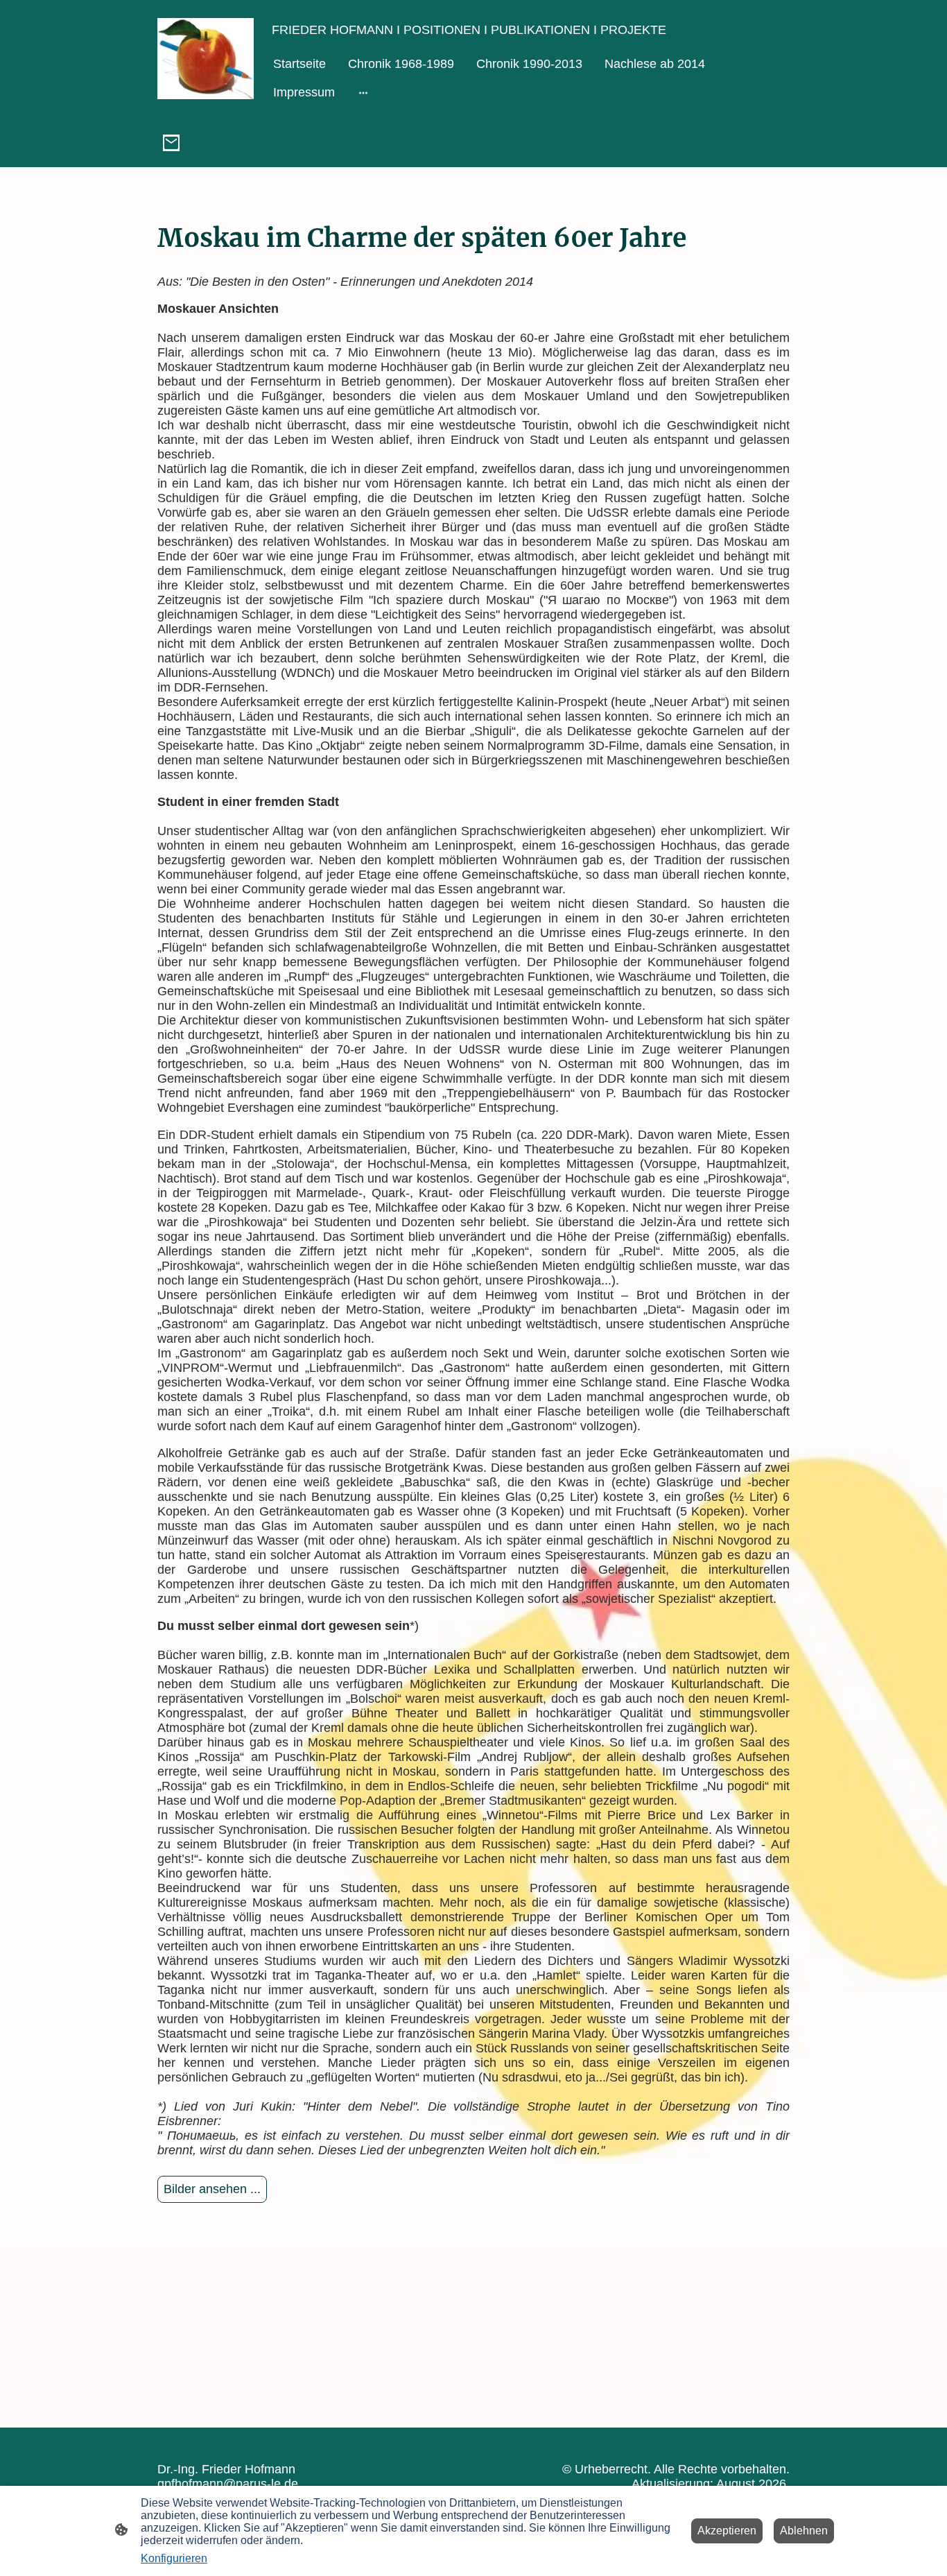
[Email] (171, 143)
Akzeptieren (727, 2531)
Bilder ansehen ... (212, 2189)
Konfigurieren (174, 2558)
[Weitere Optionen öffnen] (363, 93)
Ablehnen (804, 2531)
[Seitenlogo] (206, 59)
